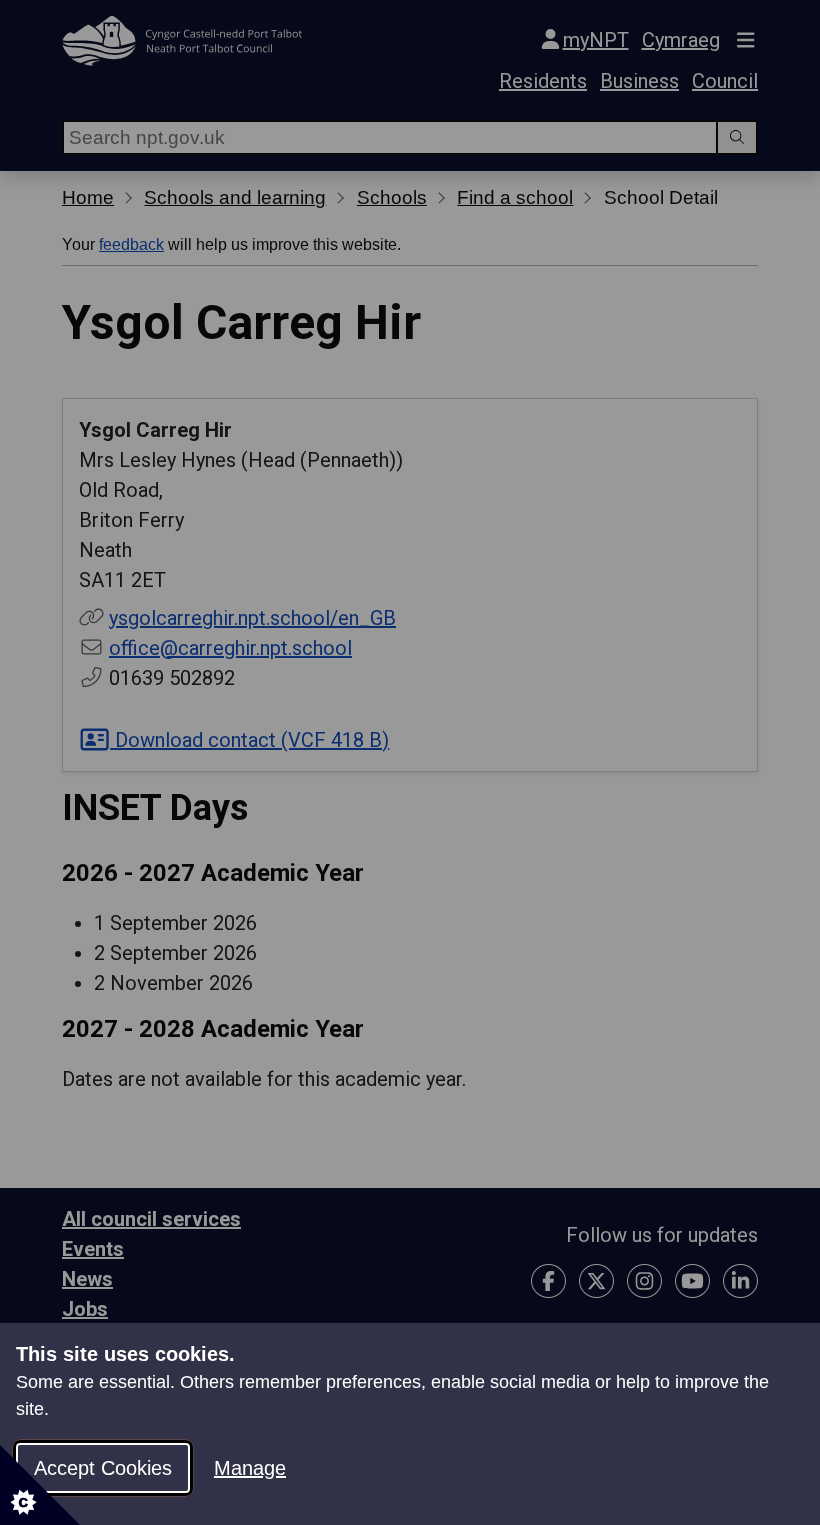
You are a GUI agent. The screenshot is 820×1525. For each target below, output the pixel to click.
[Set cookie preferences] (40, 1485)
